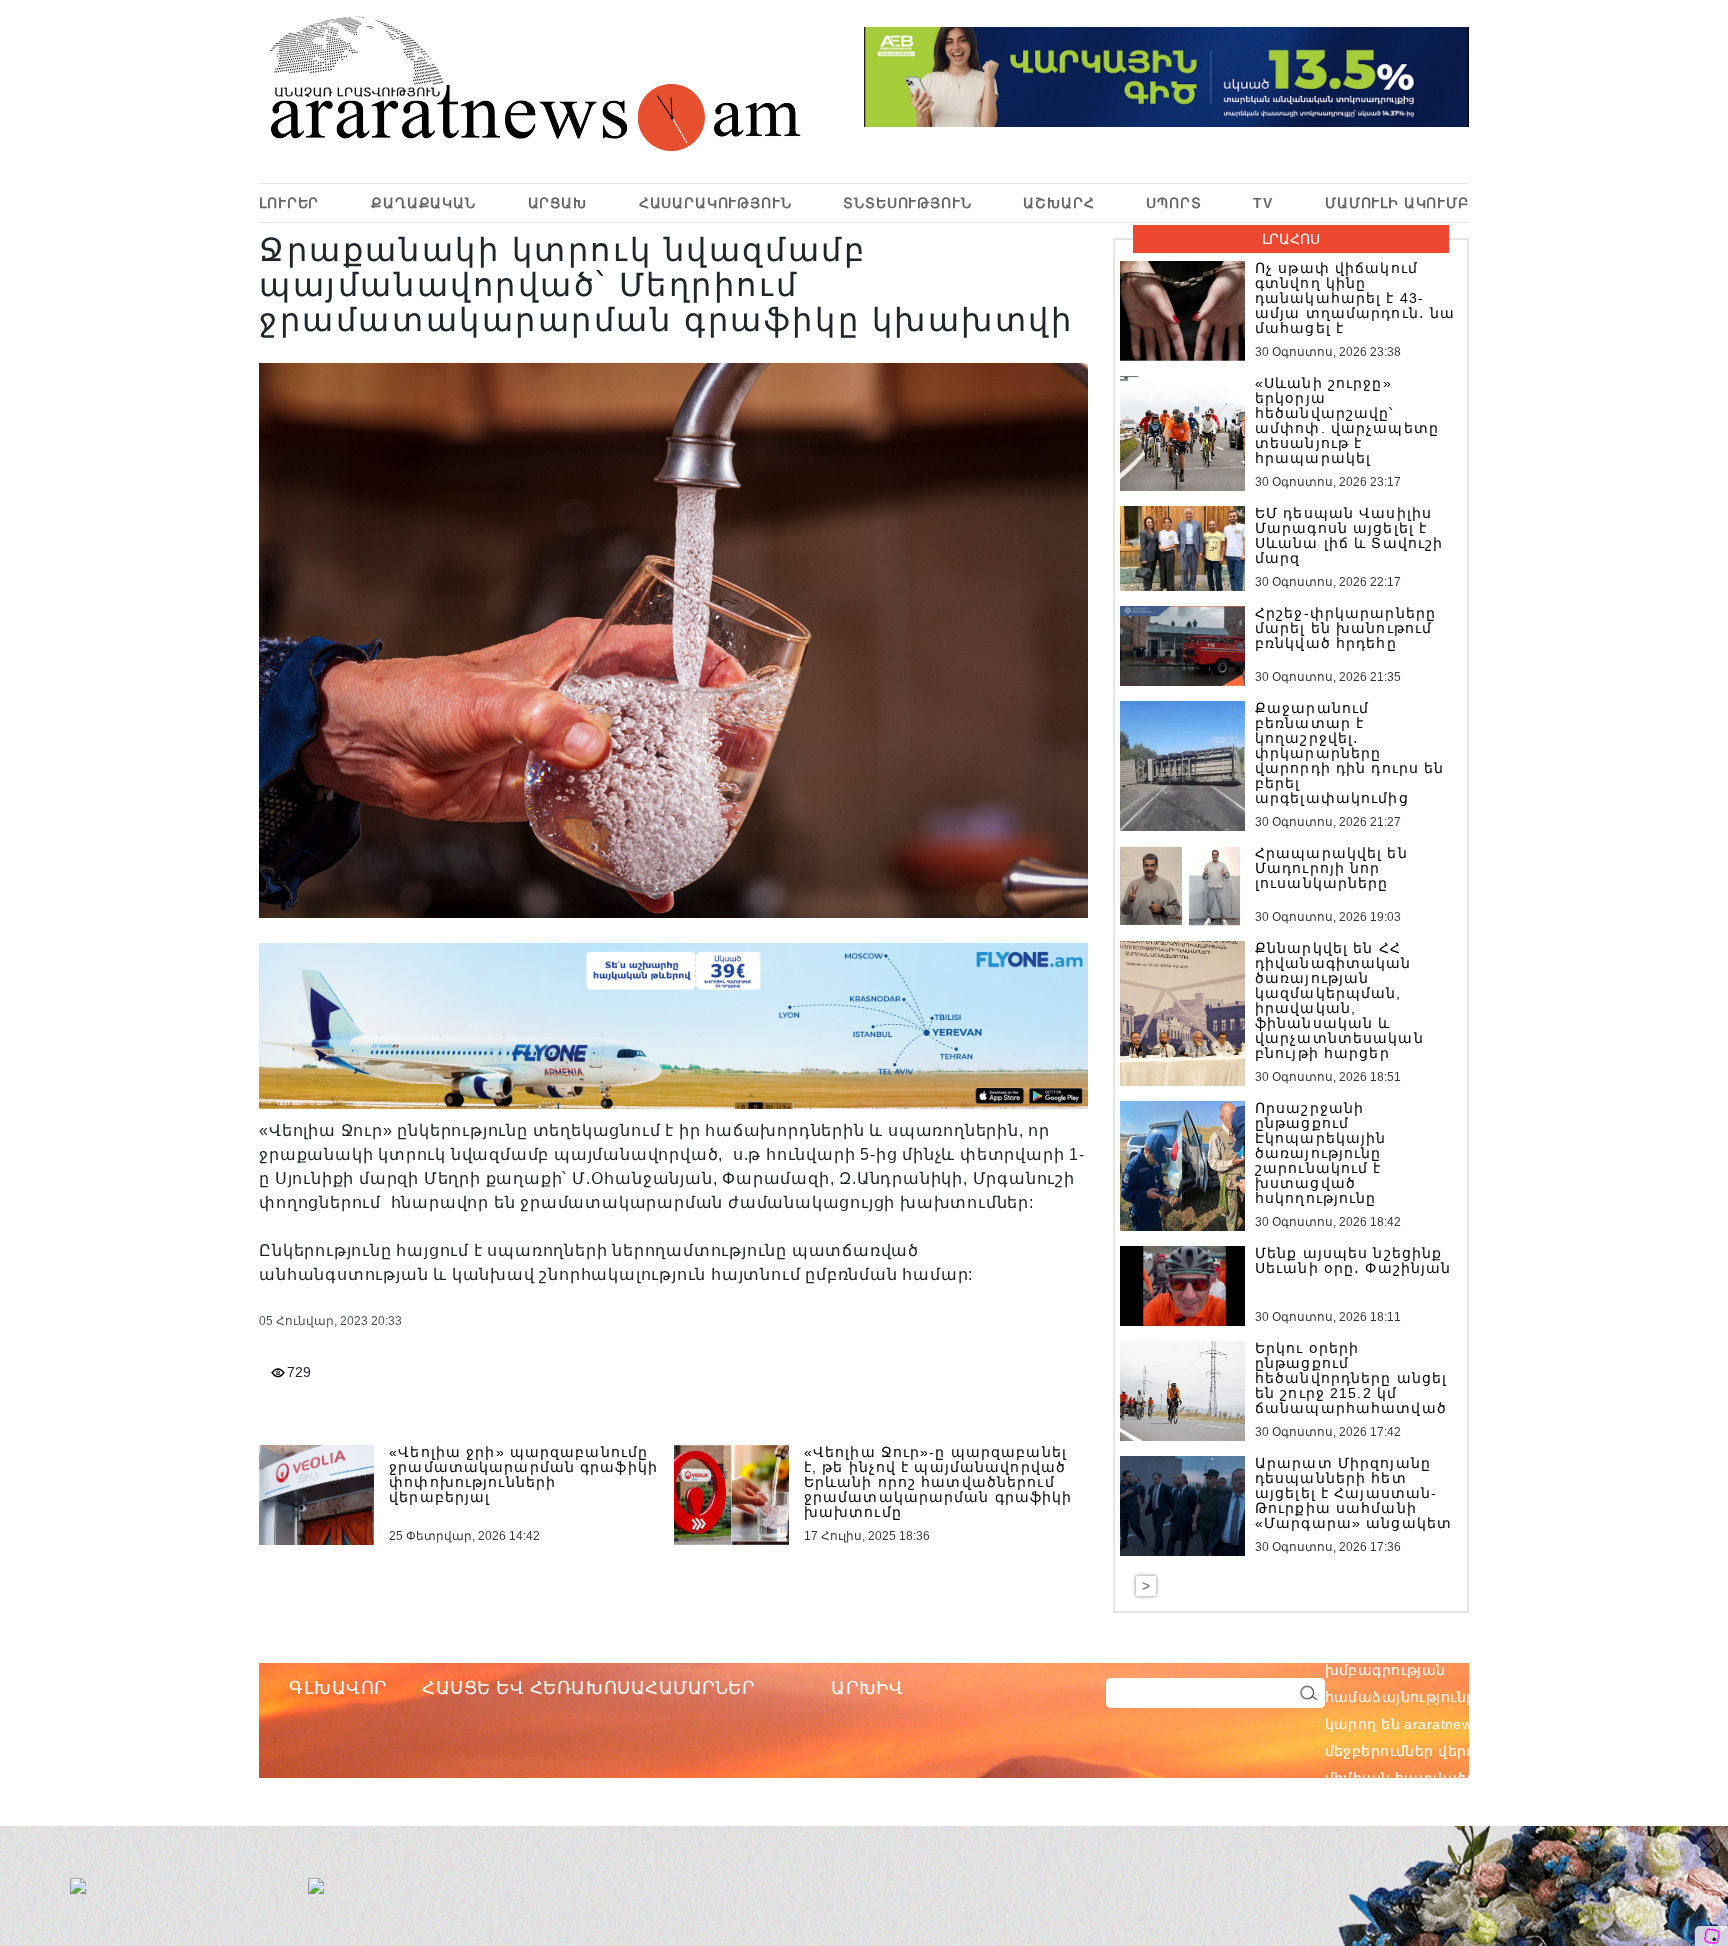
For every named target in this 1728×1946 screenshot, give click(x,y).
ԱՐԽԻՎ (867, 1688)
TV (1263, 203)
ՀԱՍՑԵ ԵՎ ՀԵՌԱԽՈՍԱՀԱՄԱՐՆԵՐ (588, 1688)
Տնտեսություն (907, 203)
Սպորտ (1173, 203)
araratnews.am (1550, 1643)
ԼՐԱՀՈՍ (1291, 239)
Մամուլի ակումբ (1397, 203)
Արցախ (557, 203)
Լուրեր (289, 203)
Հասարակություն (715, 203)
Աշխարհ (1058, 203)
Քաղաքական (423, 203)
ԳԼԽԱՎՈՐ (338, 1688)
